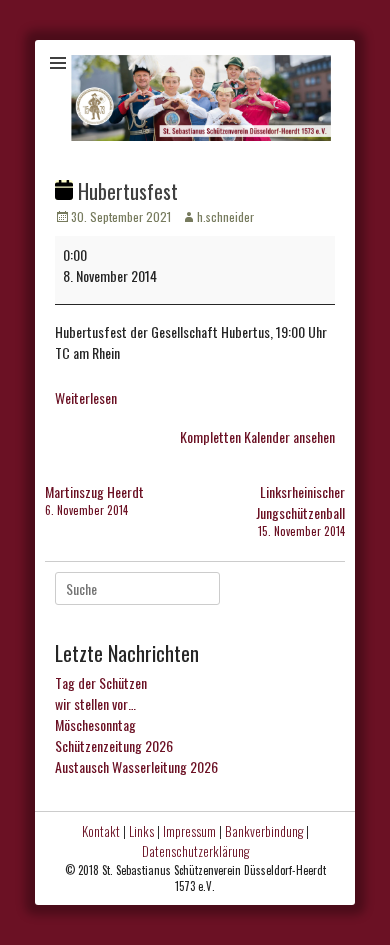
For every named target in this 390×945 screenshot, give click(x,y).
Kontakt (101, 831)
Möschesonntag (95, 724)
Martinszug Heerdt (94, 499)
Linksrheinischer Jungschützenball (300, 510)
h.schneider (225, 216)
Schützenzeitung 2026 (114, 745)
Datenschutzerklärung (195, 851)
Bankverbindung (264, 831)
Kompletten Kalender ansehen (257, 436)
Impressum (189, 831)
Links (141, 831)
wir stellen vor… (95, 703)
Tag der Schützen (101, 682)
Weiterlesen (86, 397)
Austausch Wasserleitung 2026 (136, 766)
